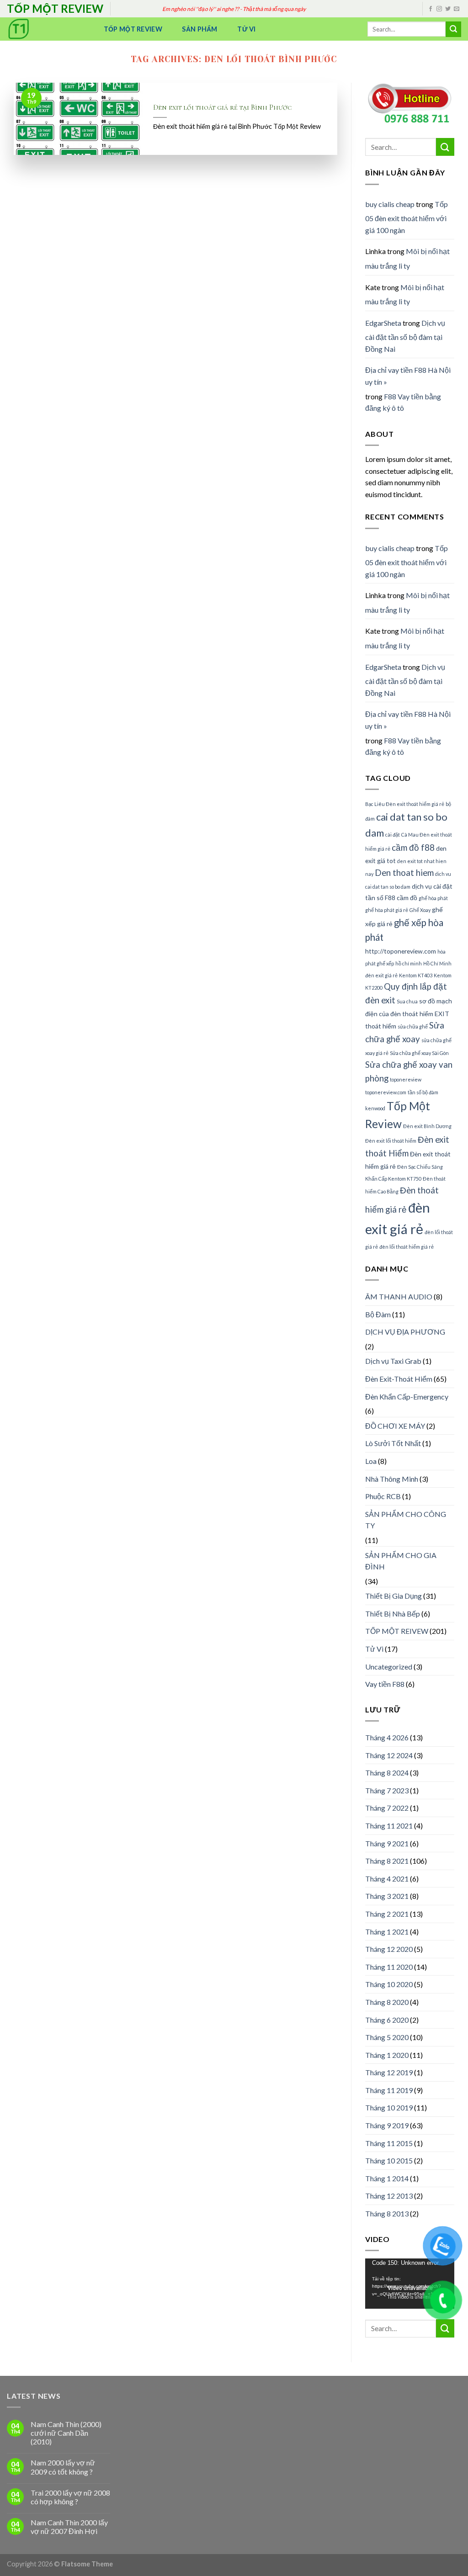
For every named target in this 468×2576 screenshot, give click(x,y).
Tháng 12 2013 (389, 2196)
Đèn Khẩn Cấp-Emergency (407, 1397)
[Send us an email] (457, 9)
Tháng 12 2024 (389, 1755)
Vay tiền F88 (385, 1684)
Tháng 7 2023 (387, 1790)
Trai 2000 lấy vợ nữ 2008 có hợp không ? (70, 2497)
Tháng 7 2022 (387, 1808)
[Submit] (453, 29)
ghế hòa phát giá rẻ (387, 910)
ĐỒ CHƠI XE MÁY (395, 1426)
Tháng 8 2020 (387, 2002)
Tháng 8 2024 (387, 1773)
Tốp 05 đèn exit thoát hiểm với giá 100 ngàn (407, 217)
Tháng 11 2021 (389, 1826)
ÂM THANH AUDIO (399, 1296)
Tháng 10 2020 (389, 1984)
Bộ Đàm (378, 1314)
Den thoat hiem (404, 873)
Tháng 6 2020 (387, 2020)
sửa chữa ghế (413, 1026)
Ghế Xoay (420, 910)
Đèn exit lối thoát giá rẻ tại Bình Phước (222, 107)
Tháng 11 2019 (389, 2090)
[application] (410, 2284)
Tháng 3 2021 (387, 1896)
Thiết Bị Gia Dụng (394, 1596)
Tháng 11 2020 (389, 1967)
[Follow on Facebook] (431, 9)
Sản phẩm (199, 29)
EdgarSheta (383, 323)
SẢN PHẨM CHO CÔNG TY (406, 1520)
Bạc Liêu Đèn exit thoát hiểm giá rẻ (405, 804)
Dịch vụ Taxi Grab (393, 1361)
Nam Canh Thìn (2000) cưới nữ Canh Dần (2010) (66, 2433)
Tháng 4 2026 (387, 1737)
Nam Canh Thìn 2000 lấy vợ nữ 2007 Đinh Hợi (69, 2527)
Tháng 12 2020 (389, 1949)
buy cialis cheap (390, 204)
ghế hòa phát (433, 898)
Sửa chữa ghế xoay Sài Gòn (419, 1053)
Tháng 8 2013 (387, 2213)
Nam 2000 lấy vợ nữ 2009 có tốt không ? (63, 2467)
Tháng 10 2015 (389, 2160)
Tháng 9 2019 (387, 2125)
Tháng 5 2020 (387, 2037)
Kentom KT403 (416, 975)
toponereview (406, 1079)
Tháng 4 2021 (387, 1879)
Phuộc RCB (383, 1496)
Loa (371, 1461)
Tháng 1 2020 (387, 2055)
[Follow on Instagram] (439, 9)
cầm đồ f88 (413, 848)
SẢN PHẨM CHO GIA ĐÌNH (401, 1561)
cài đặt (393, 835)
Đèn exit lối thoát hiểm (391, 1141)
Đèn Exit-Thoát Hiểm (399, 1379)
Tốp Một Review (133, 29)
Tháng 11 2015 (389, 2143)
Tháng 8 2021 (387, 1861)
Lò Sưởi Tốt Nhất (393, 1443)
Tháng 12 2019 (389, 2072)
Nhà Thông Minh (392, 1479)
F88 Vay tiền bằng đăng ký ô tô (403, 402)
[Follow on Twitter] (448, 9)
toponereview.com (386, 1092)
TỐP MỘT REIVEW (397, 1631)
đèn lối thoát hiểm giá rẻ (407, 1247)
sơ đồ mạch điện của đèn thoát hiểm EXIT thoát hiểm (409, 1013)
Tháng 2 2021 (387, 1914)
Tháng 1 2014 (387, 2178)
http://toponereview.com (401, 951)
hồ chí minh (409, 963)
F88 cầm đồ (401, 898)
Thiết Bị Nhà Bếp (393, 1614)
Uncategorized (389, 1667)
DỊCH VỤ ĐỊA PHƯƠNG (405, 1332)
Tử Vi (246, 29)
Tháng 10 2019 (389, 2107)
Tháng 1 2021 (387, 1932)
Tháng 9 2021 (387, 1843)
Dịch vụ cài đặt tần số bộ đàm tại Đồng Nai (405, 336)
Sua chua (407, 1001)
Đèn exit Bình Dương (427, 1126)
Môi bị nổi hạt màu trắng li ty (407, 258)
